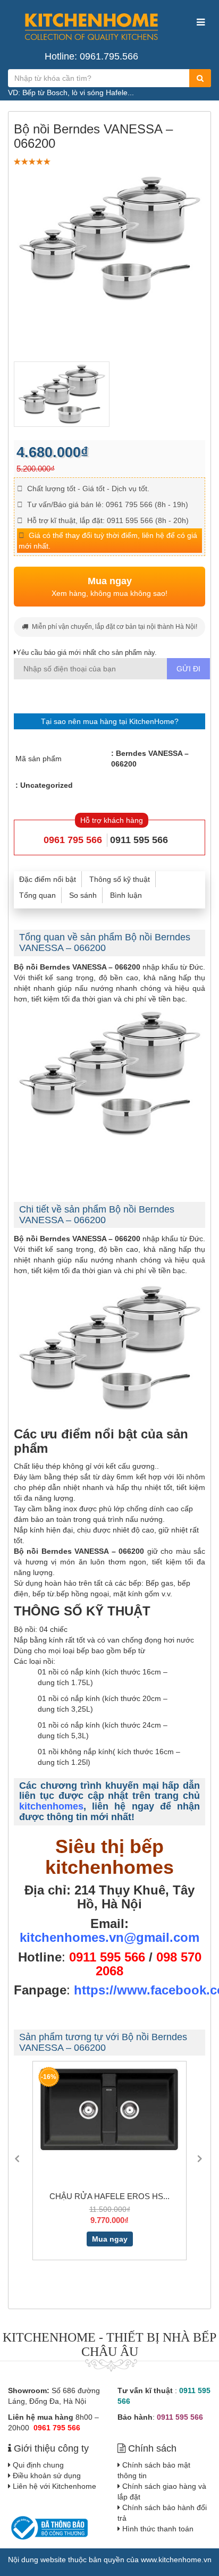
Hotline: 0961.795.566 (91, 56)
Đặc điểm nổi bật (48, 879)
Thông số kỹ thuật (120, 879)
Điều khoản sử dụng (47, 2476)
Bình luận (126, 895)
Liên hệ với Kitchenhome (54, 2486)
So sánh (83, 895)
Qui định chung (38, 2465)
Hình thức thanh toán (158, 2529)
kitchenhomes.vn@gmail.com (109, 1937)
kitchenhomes (51, 1806)
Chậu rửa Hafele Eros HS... (109, 2196)
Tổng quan (37, 895)
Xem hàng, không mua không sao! (109, 587)
